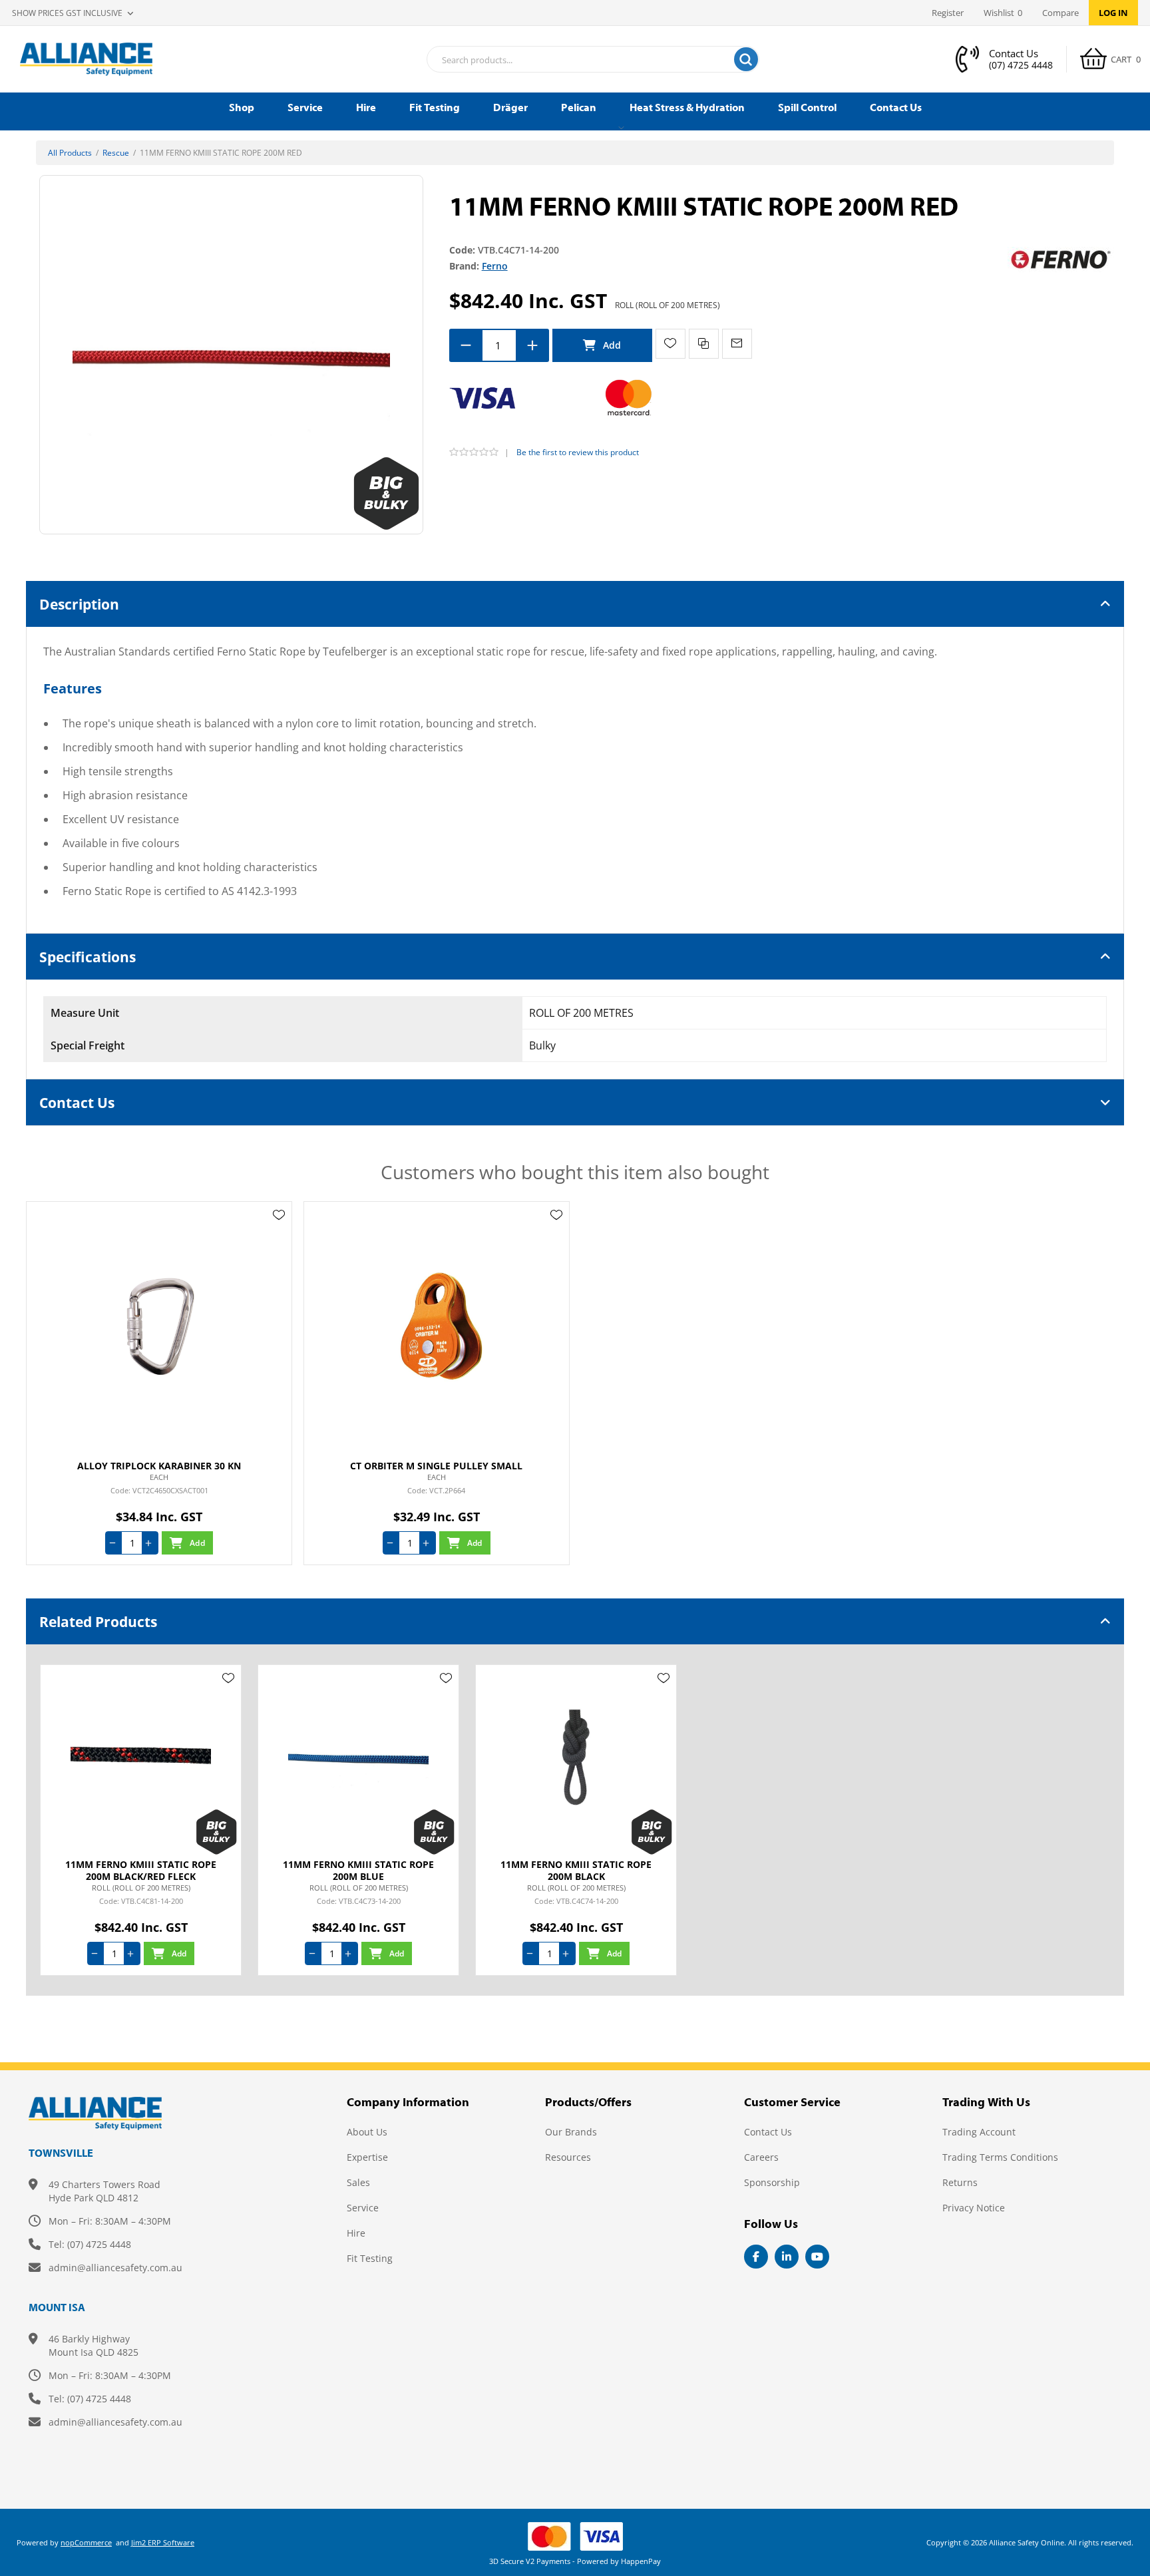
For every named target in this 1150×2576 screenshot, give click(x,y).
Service (363, 2208)
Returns (960, 2182)
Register (948, 13)
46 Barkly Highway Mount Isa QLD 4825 (94, 2345)
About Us (367, 2132)
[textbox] (576, 60)
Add (602, 345)
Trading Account (979, 2132)
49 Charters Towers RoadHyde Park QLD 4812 (104, 2191)
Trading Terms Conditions (1000, 2157)
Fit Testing (370, 2258)
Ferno (495, 266)
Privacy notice (974, 2208)
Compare (1060, 13)
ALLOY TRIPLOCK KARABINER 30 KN (159, 1466)
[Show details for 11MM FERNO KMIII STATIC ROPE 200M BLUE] (358, 1757)
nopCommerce (86, 2542)
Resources (568, 2157)
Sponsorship (772, 2182)
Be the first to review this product (578, 452)
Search (746, 59)
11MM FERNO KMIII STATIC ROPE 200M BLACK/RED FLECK (141, 1871)
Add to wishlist (671, 344)
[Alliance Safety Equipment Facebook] (756, 2257)
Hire (356, 2233)
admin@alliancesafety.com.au (115, 2268)
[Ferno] (1061, 259)
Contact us (768, 2132)
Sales (358, 2182)
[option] (141, 1820)
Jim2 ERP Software (163, 2542)
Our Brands (571, 2132)
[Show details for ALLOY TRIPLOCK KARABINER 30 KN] (159, 1326)
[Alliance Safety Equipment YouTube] (817, 2257)
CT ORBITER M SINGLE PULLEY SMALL (436, 1466)
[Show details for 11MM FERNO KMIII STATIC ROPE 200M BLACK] (576, 1757)
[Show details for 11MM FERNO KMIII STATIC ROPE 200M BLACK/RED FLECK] (141, 1757)
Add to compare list (704, 344)
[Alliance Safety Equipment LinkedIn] (787, 2257)
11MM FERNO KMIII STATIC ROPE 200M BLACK (576, 1871)
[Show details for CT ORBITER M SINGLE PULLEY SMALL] (437, 1326)
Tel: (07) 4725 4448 (90, 2244)
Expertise (367, 2157)
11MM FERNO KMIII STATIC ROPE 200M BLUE (358, 1871)
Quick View (279, 1234)
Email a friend (737, 344)
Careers (761, 2157)
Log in (1113, 13)
